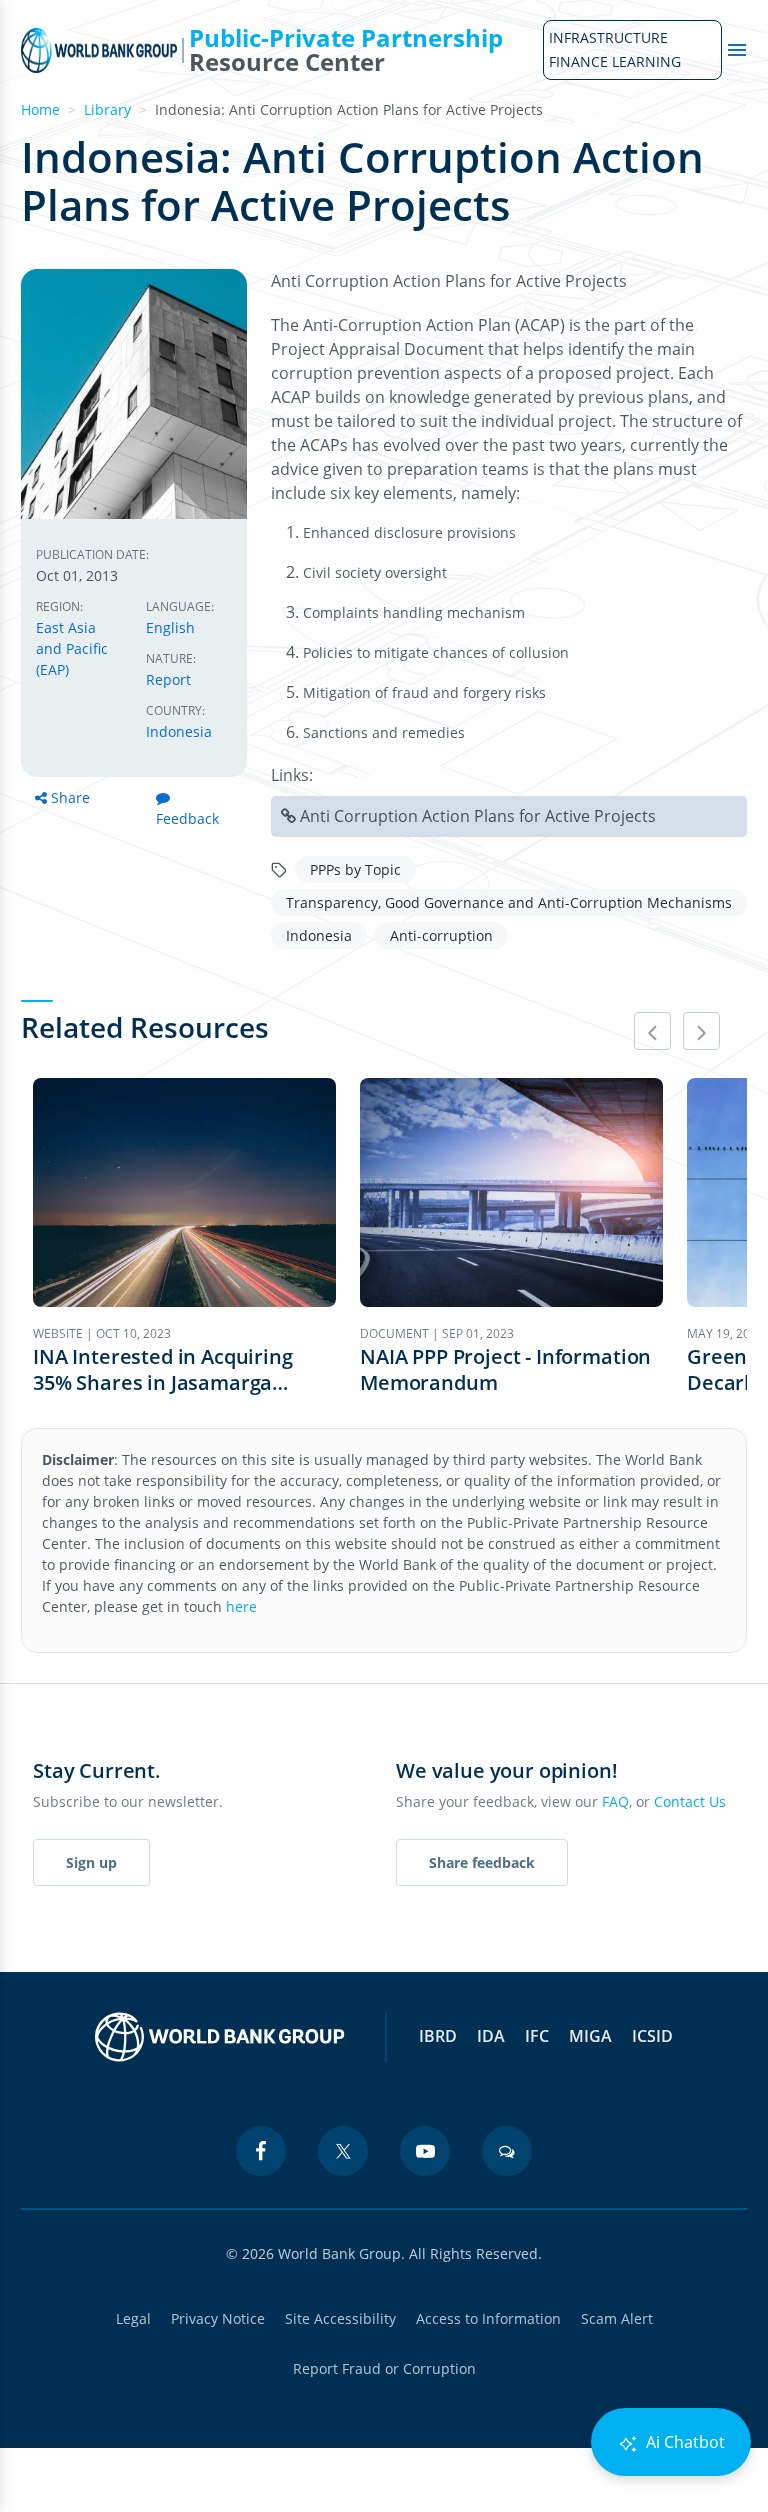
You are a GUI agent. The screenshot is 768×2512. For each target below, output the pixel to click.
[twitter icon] (343, 2151)
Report (168, 679)
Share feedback (482, 1862)
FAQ (615, 1801)
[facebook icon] (261, 2151)
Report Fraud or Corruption (384, 2368)
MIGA (590, 2036)
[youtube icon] (425, 2151)
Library (107, 109)
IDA (491, 2036)
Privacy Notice (218, 2318)
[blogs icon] (507, 2151)
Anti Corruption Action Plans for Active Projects (478, 816)
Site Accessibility (340, 2318)
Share (70, 797)
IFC (537, 2036)
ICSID (652, 2036)
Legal (133, 2318)
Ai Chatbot (683, 2442)
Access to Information (488, 2318)
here (241, 1606)
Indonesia (179, 731)
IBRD (438, 2036)
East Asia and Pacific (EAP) (72, 648)
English (170, 627)
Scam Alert (617, 2318)
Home (40, 109)
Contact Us (690, 1801)
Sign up (91, 1862)
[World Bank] (220, 2037)
